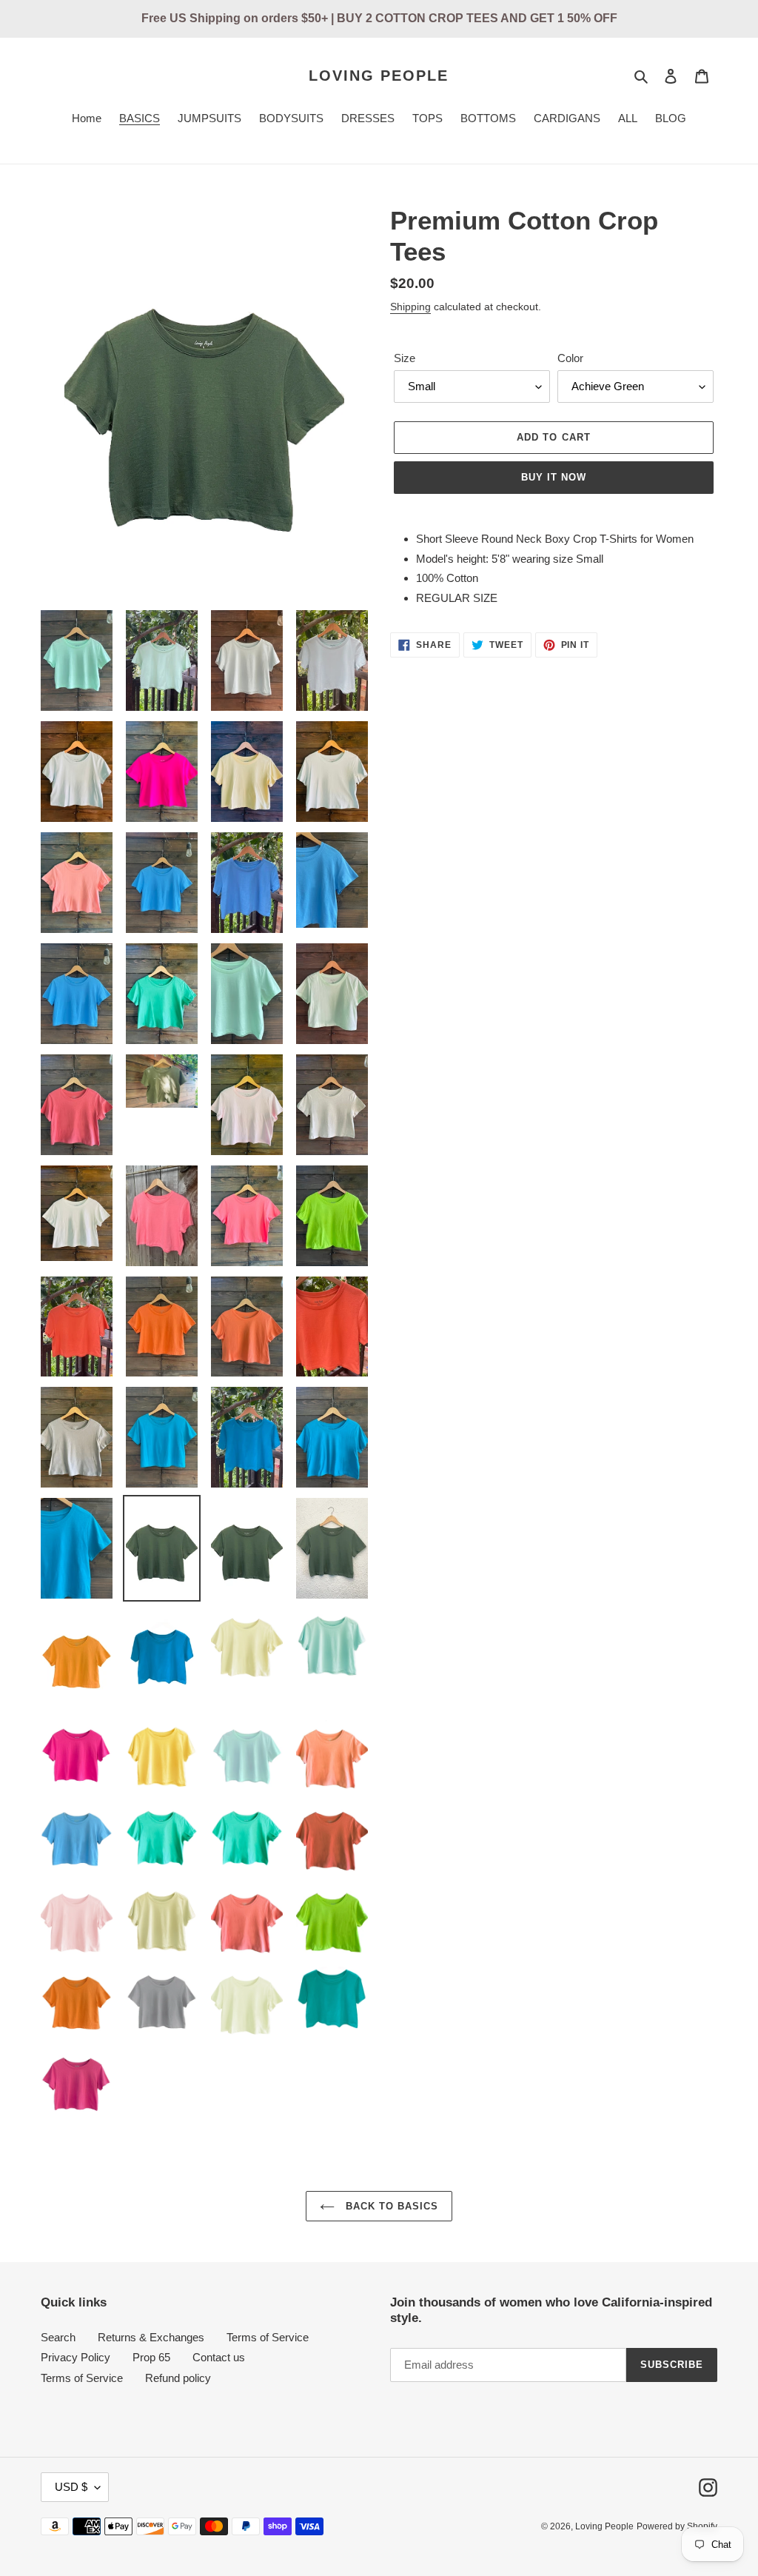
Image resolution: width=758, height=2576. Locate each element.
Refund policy (178, 2378)
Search (58, 2337)
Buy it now (554, 477)
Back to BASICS (390, 2206)
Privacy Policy (76, 2357)
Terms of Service (268, 2337)
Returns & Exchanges (151, 2337)
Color (570, 358)
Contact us (219, 2357)
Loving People (379, 76)
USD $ (71, 2487)
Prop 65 (151, 2357)
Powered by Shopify (677, 2526)
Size (405, 358)
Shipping (410, 307)
